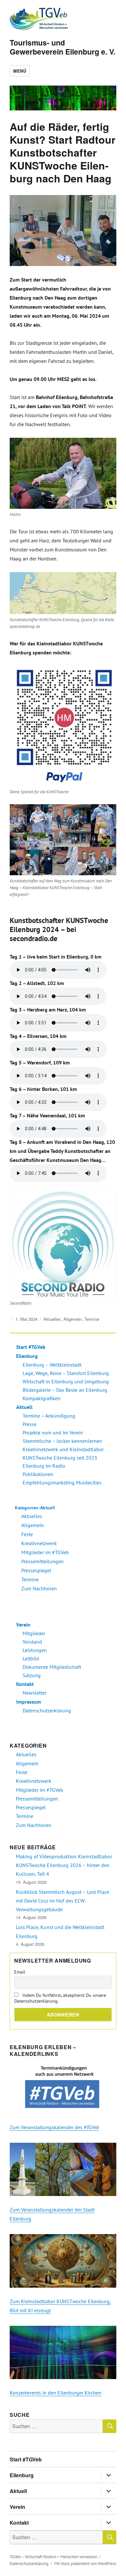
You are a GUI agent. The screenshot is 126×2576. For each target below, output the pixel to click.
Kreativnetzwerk (39, 1543)
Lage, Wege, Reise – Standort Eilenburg (66, 1373)
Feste (27, 1534)
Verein (23, 1625)
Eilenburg (27, 1356)
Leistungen (35, 1650)
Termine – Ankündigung (49, 1416)
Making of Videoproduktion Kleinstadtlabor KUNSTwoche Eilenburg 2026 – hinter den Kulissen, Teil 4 (64, 1865)
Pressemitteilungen (42, 1561)
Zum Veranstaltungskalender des (54, 2127)
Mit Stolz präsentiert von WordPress (85, 2564)
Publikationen (38, 1474)
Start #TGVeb (31, 1347)
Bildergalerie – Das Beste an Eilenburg (65, 1390)
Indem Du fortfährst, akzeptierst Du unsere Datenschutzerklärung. (60, 1998)
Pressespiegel (36, 1570)
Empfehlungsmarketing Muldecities (62, 1483)
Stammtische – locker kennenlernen (62, 1441)
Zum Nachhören (39, 1588)
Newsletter (35, 1693)
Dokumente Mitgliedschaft (52, 1667)
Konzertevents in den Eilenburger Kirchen (56, 2393)
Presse (30, 1424)
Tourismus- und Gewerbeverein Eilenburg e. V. (63, 47)
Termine (92, 1319)
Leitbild (31, 1658)
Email (20, 1972)
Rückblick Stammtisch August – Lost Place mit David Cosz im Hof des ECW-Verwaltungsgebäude (63, 1901)
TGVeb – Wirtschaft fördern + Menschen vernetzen (53, 2557)
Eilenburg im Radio (44, 1466)
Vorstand (32, 1642)
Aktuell (24, 1407)
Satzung (32, 1675)
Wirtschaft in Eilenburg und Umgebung (66, 1381)
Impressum (29, 1702)
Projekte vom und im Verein (53, 1432)
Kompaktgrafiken (42, 1398)
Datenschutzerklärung (47, 1710)
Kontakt (25, 1684)
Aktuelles (52, 1319)
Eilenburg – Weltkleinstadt (52, 1365)
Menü (20, 71)
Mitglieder (34, 1633)
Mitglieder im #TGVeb (45, 1552)
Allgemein (73, 1319)
